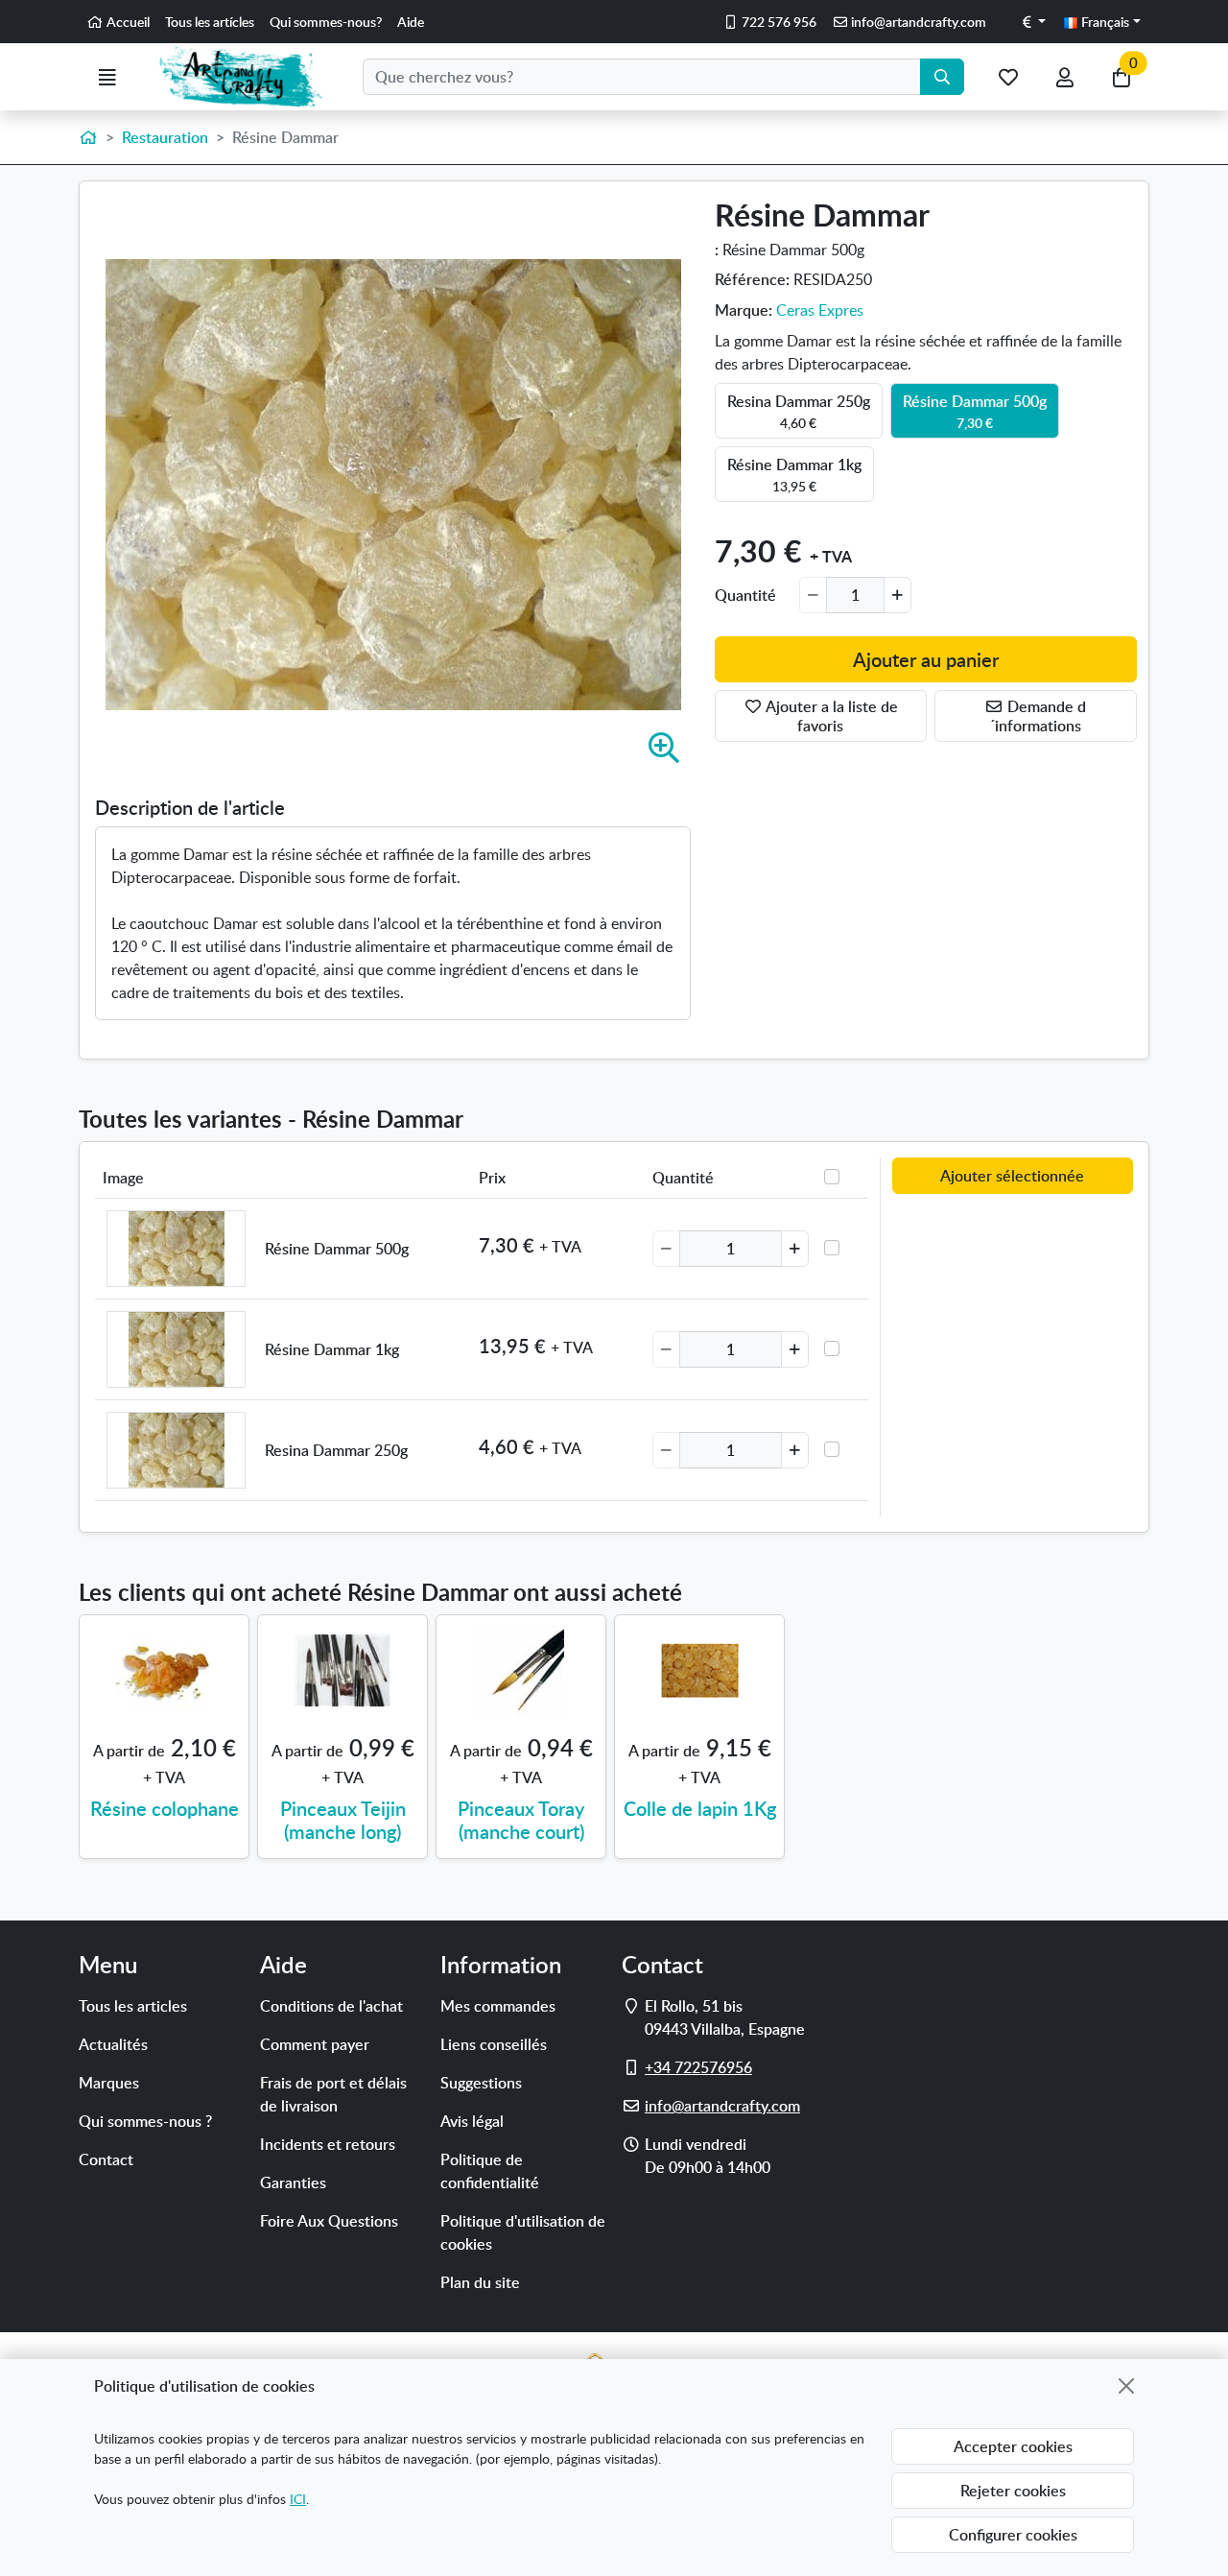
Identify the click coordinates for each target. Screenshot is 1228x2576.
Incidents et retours (328, 2144)
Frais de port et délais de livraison (333, 2094)
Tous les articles (133, 2006)
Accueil (127, 22)
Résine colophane (165, 1808)
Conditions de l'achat (331, 2006)
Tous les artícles (210, 22)
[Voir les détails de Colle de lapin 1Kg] (699, 1671)
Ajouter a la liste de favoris (830, 716)
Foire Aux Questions (329, 2221)
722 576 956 (778, 22)
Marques (109, 2083)
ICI (298, 2499)
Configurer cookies (1013, 2535)
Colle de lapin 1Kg (700, 1808)
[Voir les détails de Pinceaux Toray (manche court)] (521, 1671)
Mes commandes (498, 2006)
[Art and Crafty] (249, 77)
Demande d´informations (1038, 716)
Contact (106, 2159)
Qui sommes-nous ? (145, 2121)
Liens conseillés (494, 2044)
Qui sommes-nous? (326, 22)
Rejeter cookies (1013, 2491)
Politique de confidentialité (490, 2171)
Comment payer (315, 2044)
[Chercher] (942, 77)
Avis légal (472, 2121)
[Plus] (897, 595)
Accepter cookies (1013, 2446)
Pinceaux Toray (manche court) (521, 1820)
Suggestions (481, 2083)
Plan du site (480, 2282)
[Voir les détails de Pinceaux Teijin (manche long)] (342, 1671)
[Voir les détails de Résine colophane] (164, 1671)
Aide (411, 22)
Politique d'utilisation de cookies (523, 2232)
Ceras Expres (820, 310)
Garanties (293, 2182)
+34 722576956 (698, 2067)
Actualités (113, 2044)
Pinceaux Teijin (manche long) (343, 1820)
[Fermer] (1126, 2386)
